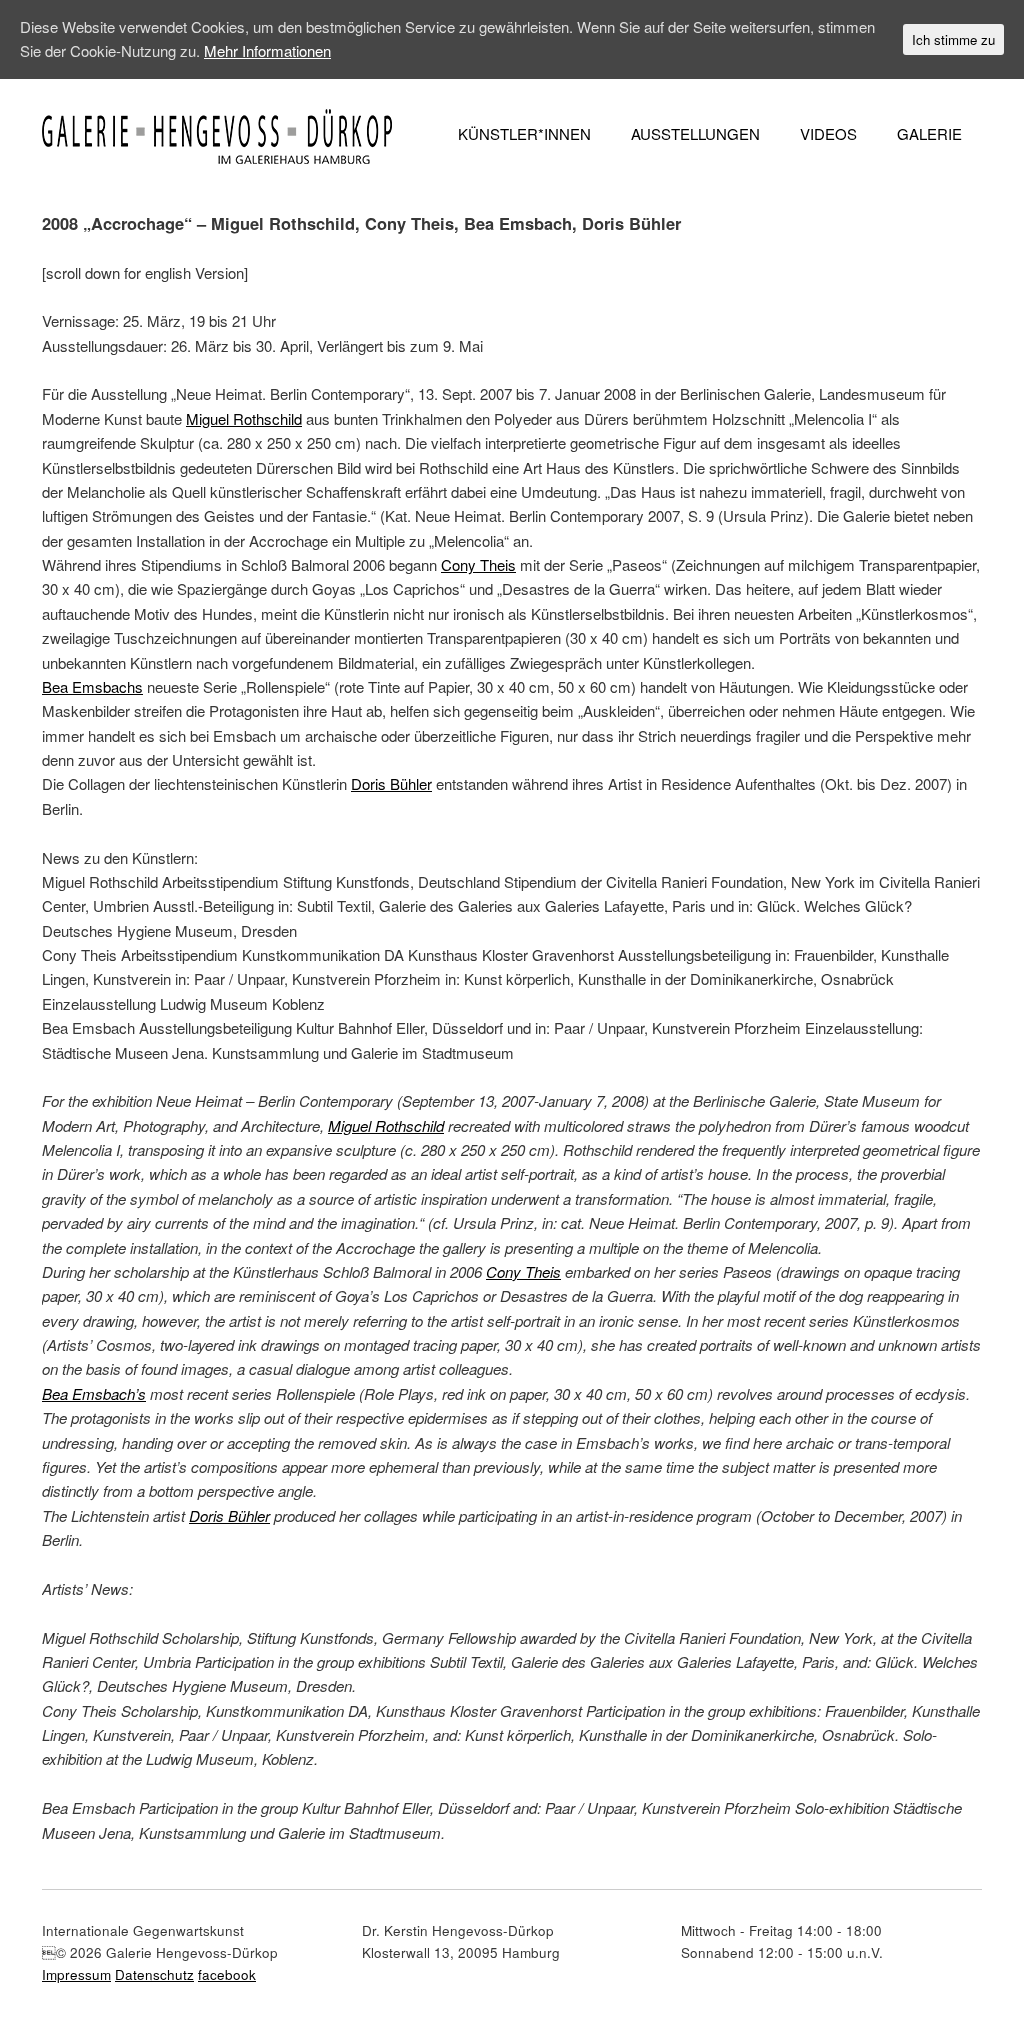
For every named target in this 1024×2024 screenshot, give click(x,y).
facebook (227, 1974)
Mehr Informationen (267, 50)
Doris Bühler (391, 783)
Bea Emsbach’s (94, 1393)
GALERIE (929, 133)
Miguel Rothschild (244, 418)
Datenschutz (154, 1974)
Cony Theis (478, 564)
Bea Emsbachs (92, 686)
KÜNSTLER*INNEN (524, 133)
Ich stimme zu (953, 39)
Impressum (76, 1974)
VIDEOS (828, 133)
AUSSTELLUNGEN (695, 133)
